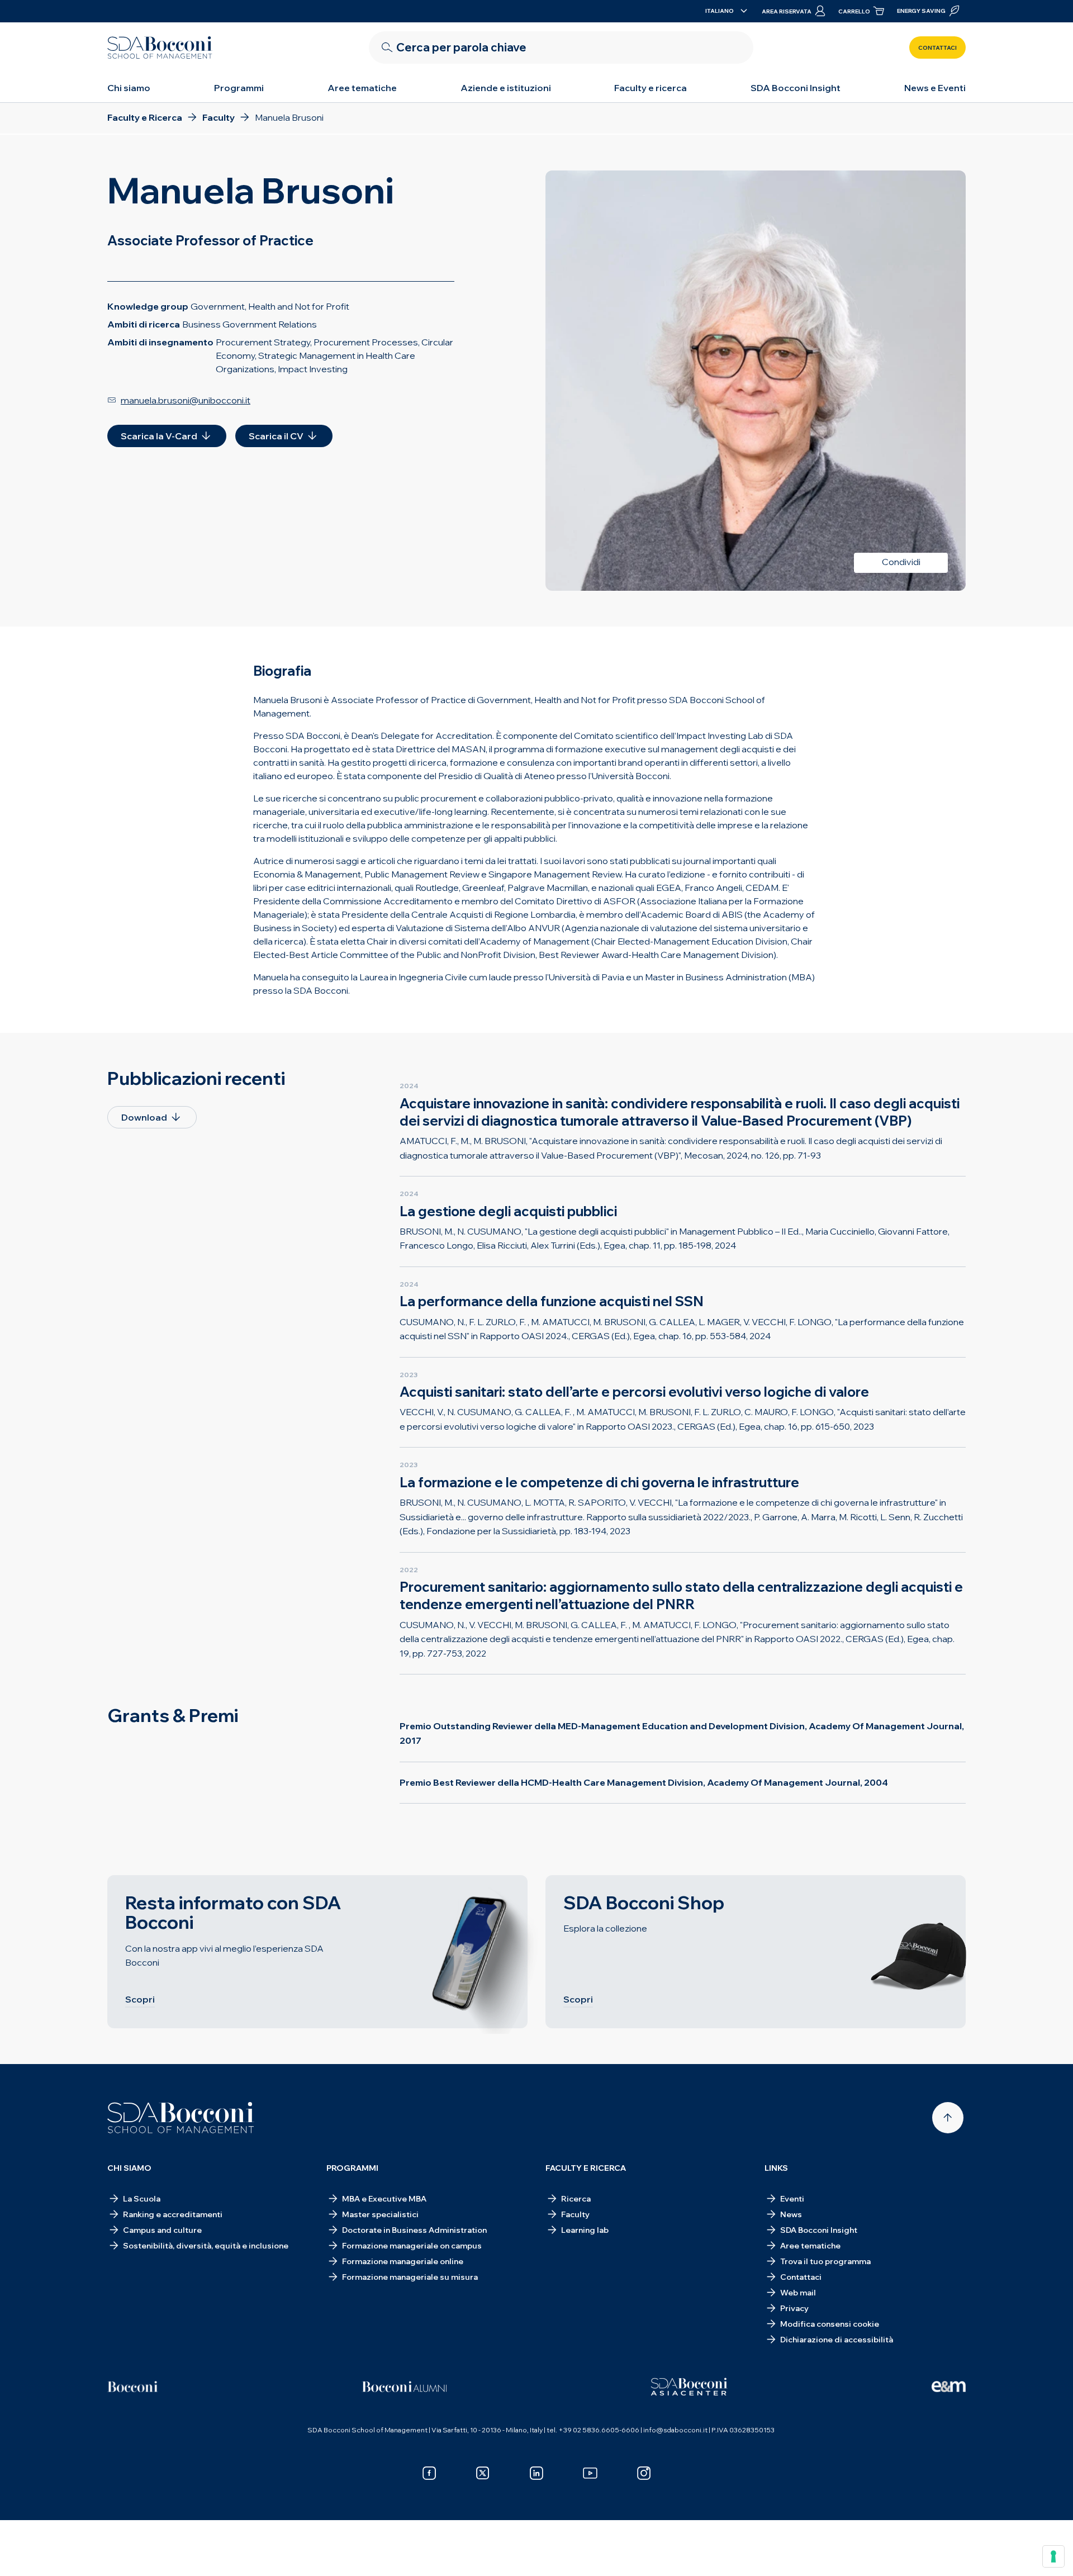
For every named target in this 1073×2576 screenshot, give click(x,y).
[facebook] (429, 2473)
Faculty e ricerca (651, 88)
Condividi (901, 562)
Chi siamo (129, 88)
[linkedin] (536, 2473)
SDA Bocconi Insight (796, 88)
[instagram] (644, 2473)
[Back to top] (948, 2118)
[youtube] (590, 2473)
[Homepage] (181, 2118)
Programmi (239, 88)
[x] (483, 2473)
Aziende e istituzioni (506, 88)
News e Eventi (935, 88)
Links (776, 2168)
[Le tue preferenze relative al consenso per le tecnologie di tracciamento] (1053, 2556)
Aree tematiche (362, 88)
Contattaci (937, 48)
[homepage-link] (160, 48)
